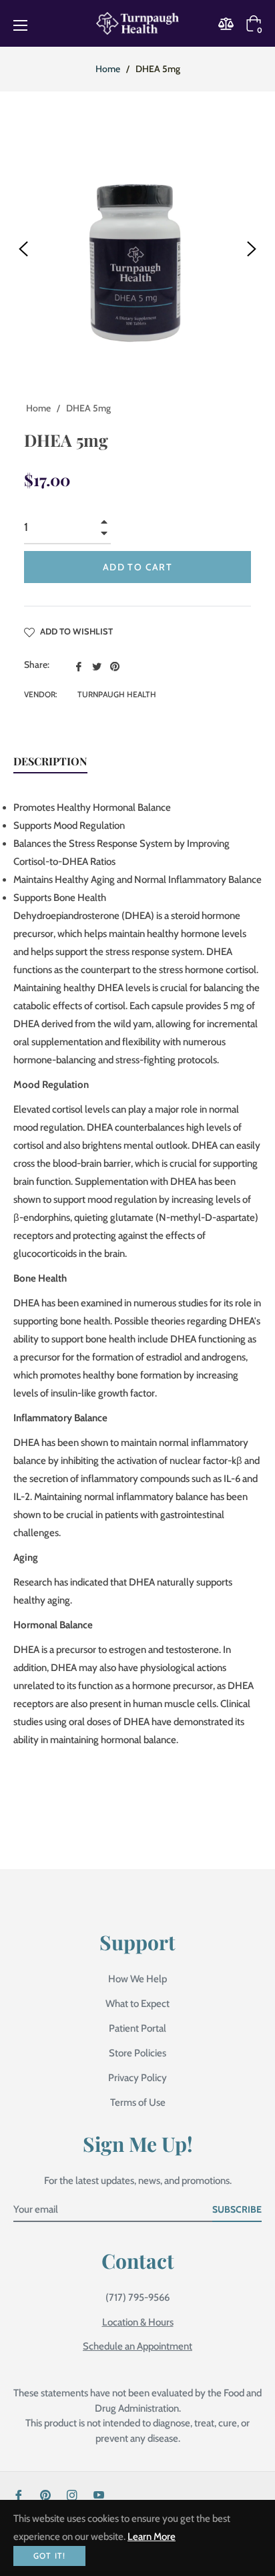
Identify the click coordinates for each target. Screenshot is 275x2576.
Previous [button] (23, 249)
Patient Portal (137, 2028)
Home (108, 69)
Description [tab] (50, 761)
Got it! (49, 2556)
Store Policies (137, 2053)
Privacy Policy (137, 2078)
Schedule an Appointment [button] (137, 2346)
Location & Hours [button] (138, 2322)
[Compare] (230, 24)
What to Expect (137, 2004)
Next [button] (252, 249)
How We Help (137, 1979)
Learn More (152, 2537)
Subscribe (237, 2209)
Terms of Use (138, 2102)
